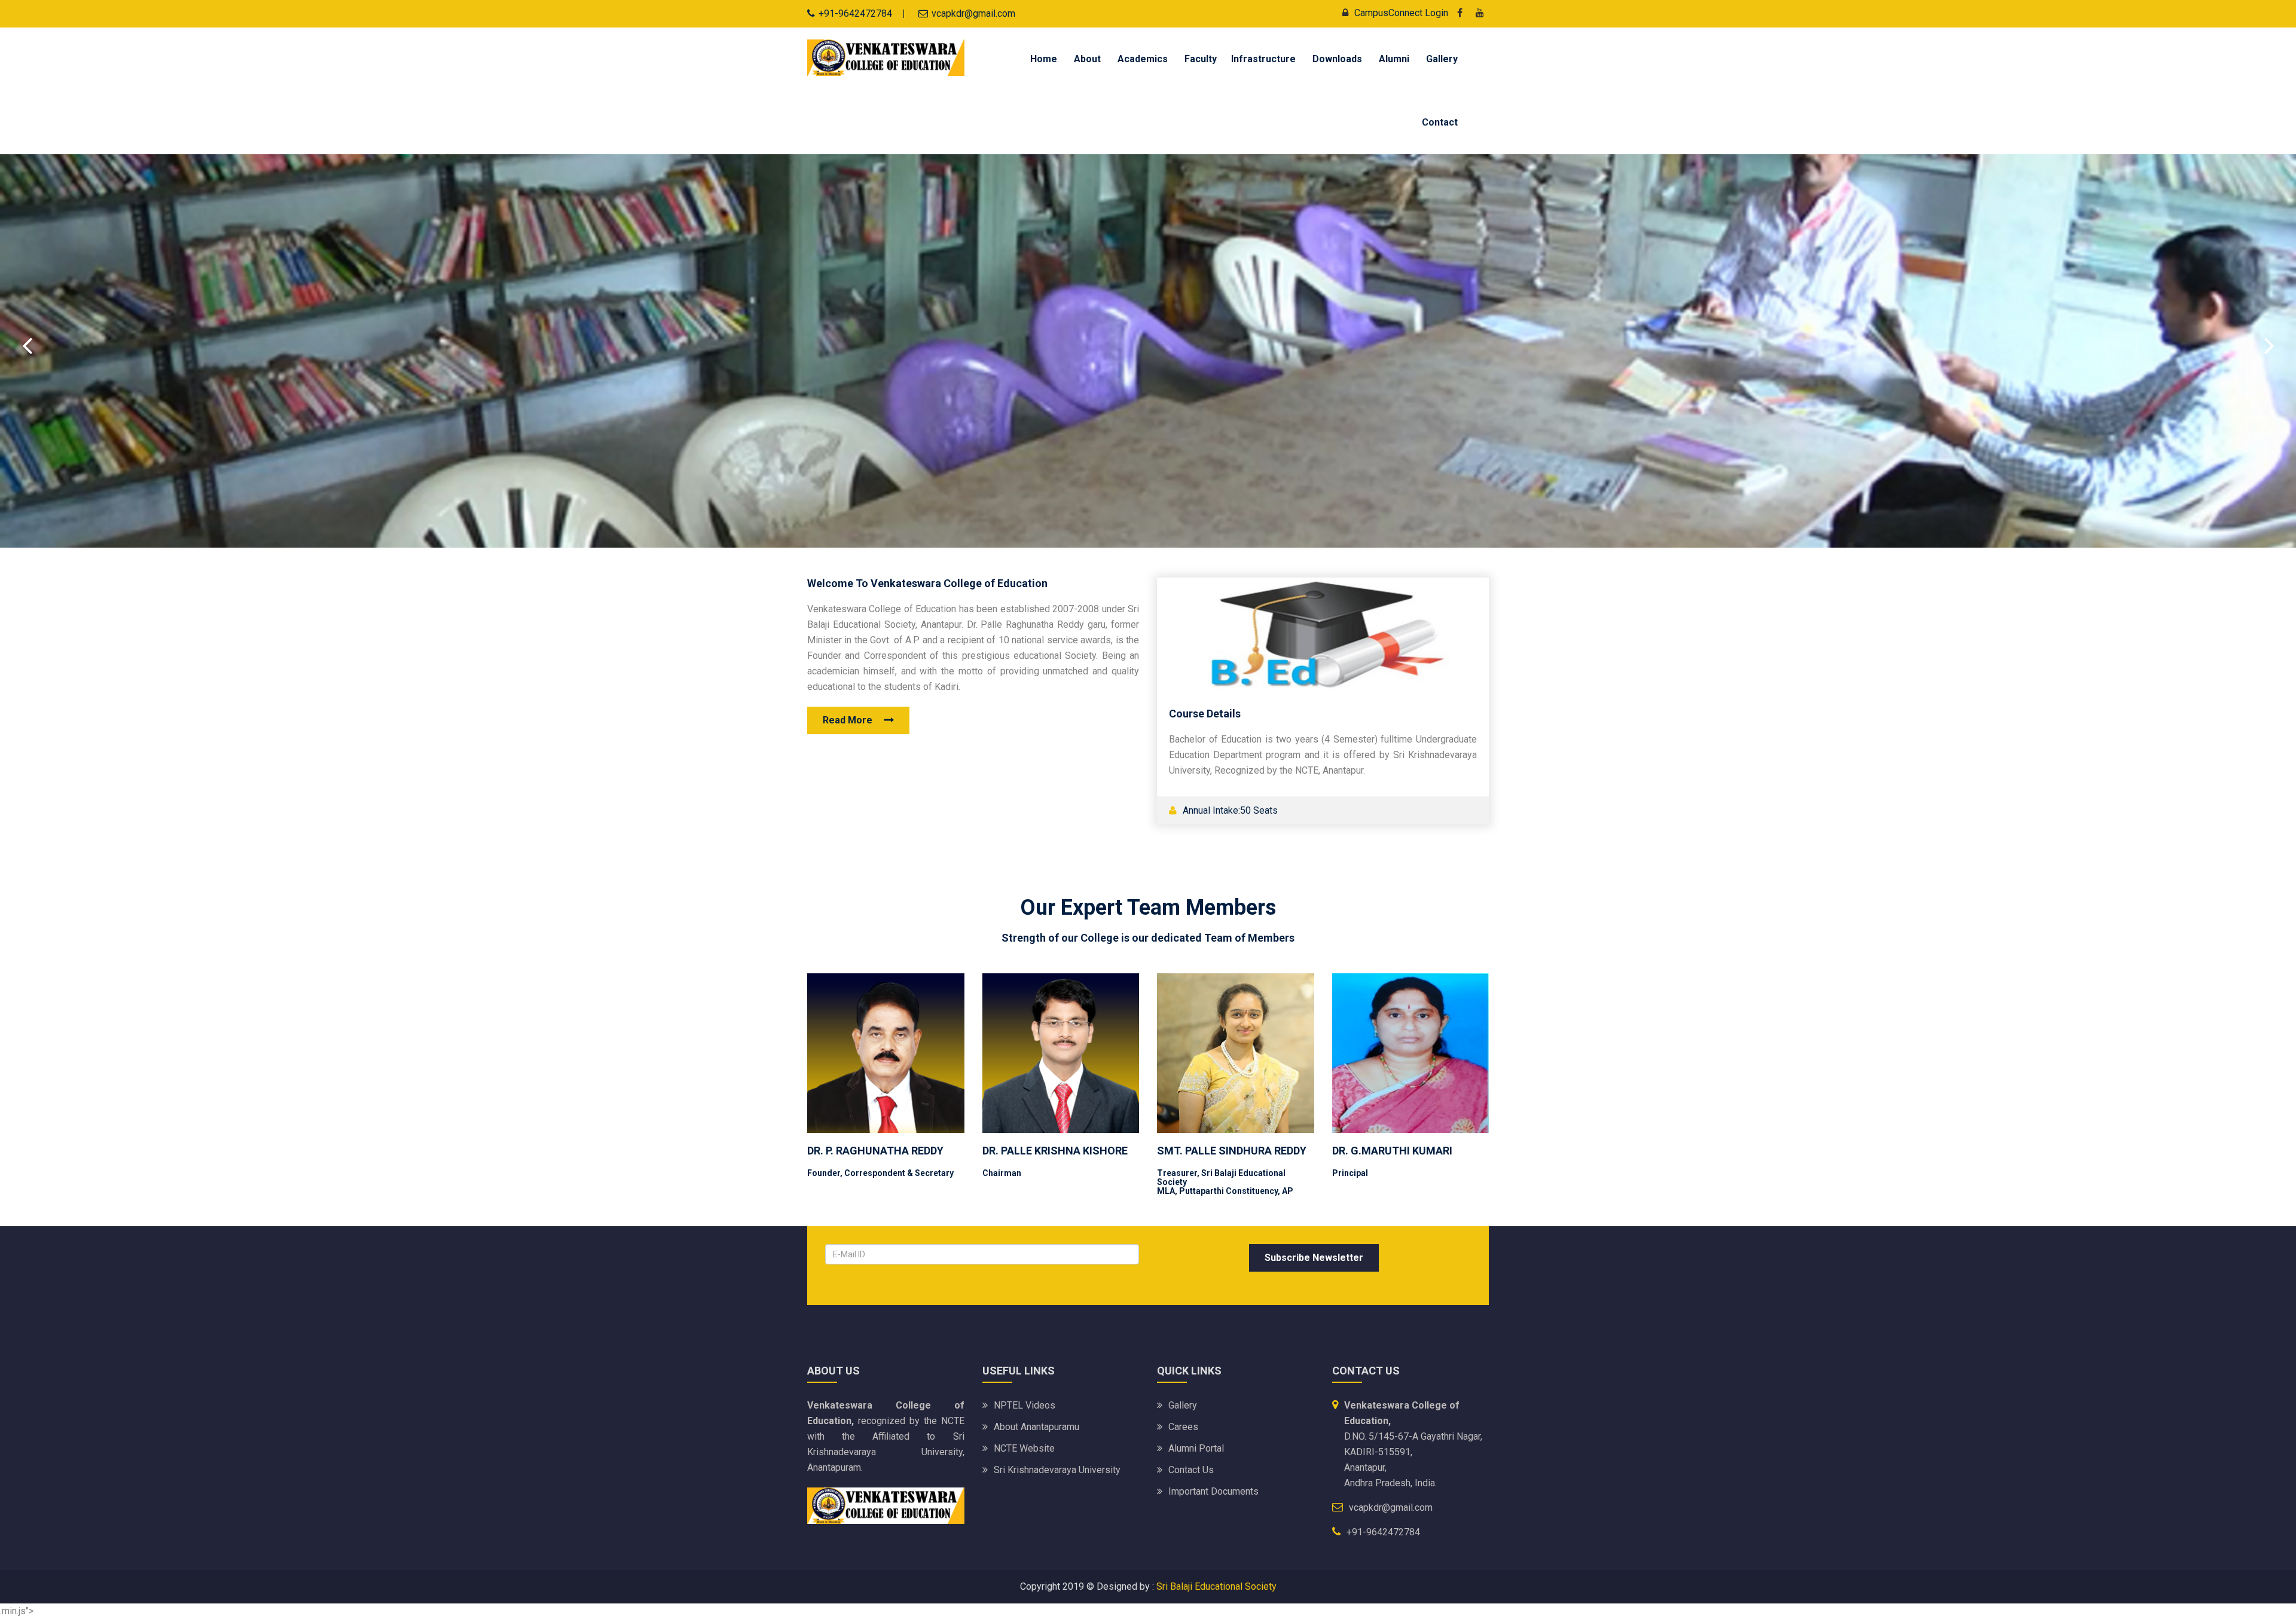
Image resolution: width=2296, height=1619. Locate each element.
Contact (1440, 122)
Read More (848, 720)
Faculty (1201, 59)
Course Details (1205, 714)
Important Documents (1213, 1491)
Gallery (1442, 59)
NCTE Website (1024, 1448)
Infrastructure (1263, 59)
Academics (1143, 59)
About (1087, 59)
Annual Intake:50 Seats (1229, 810)
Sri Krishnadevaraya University (1057, 1470)
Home (1044, 59)
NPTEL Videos (1025, 1405)
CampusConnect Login (1401, 13)
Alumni (1394, 59)
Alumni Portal (1196, 1448)
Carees (1183, 1427)
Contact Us (1191, 1470)
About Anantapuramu (1036, 1427)
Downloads (1337, 59)
